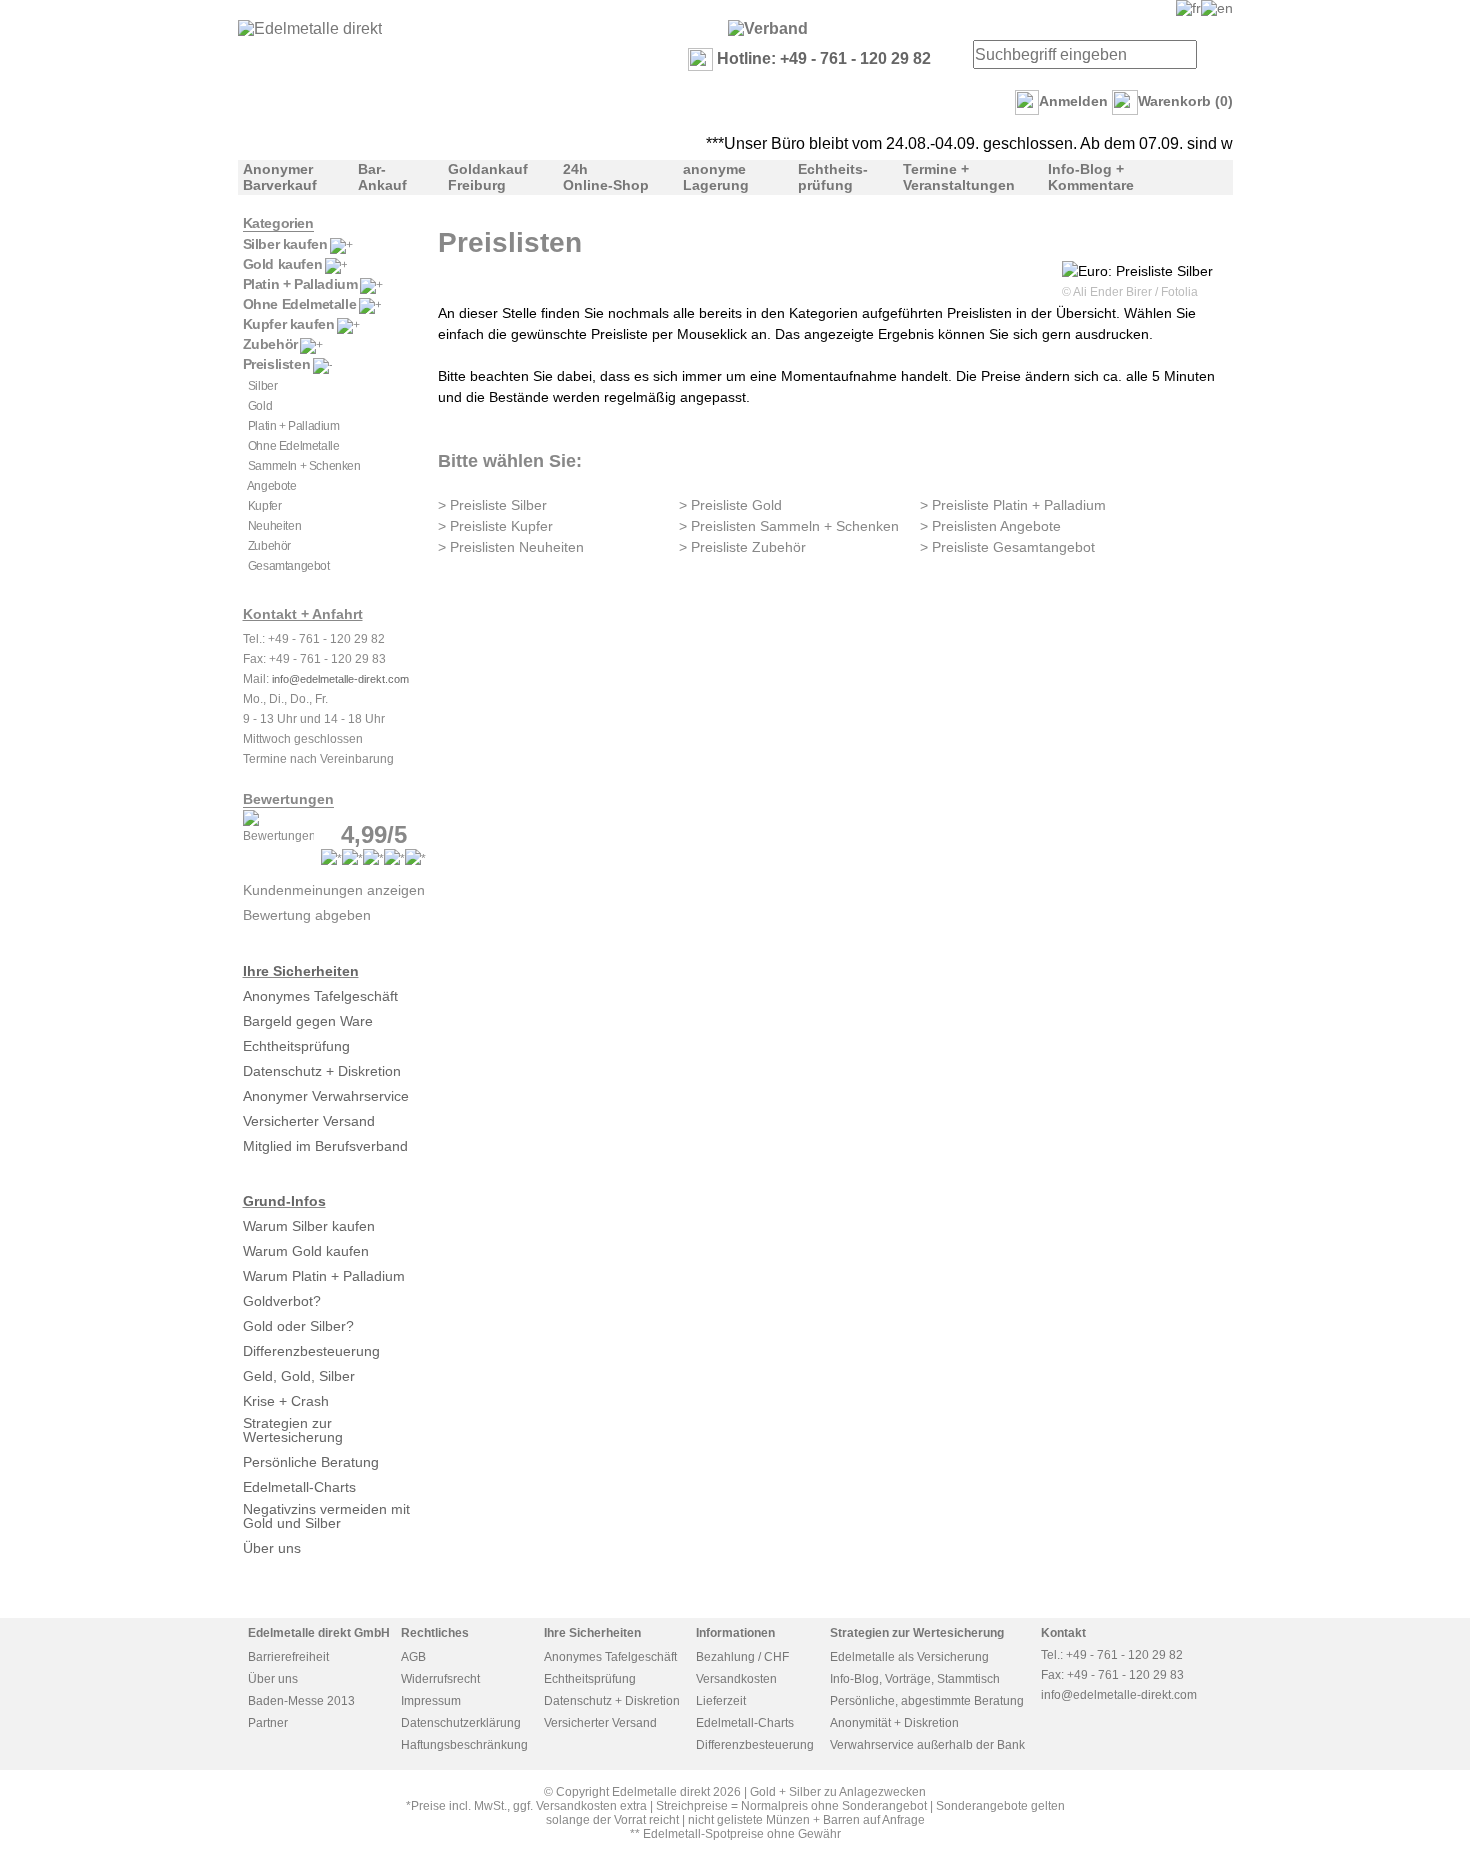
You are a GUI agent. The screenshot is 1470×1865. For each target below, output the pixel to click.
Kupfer (265, 506)
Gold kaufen (283, 264)
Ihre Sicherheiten (301, 971)
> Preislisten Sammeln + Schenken (789, 526)
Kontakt (1063, 1633)
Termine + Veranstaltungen (959, 177)
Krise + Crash (286, 1401)
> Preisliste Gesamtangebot (1007, 547)
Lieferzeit (721, 1701)
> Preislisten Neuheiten (511, 547)
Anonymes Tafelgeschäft (320, 996)
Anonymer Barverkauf (280, 177)
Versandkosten (736, 1679)
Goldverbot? (282, 1301)
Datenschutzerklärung (461, 1723)
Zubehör (270, 344)
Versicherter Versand (309, 1121)
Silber (263, 386)
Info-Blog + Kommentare (1091, 177)
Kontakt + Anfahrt (303, 614)
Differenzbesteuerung (311, 1351)
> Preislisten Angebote (990, 526)
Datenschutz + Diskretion (322, 1071)
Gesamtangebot (289, 566)
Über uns (272, 1548)
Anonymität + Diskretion (894, 1723)
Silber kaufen (285, 244)
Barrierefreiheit (288, 1657)
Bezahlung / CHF (742, 1657)
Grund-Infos (284, 1201)
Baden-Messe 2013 (301, 1701)
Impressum (431, 1701)
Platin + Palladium (300, 284)
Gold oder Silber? (298, 1326)
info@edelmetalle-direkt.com (340, 679)
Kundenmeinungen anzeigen (334, 890)
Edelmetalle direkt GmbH (319, 1633)
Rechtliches (435, 1633)
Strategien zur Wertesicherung (293, 1430)
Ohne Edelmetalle (300, 304)
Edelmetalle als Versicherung (909, 1657)
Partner (268, 1723)
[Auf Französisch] (1188, 8)
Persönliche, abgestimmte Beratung (927, 1701)
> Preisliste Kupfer (495, 526)
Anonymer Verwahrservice (326, 1096)
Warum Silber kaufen (309, 1226)
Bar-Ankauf (382, 177)
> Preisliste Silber (492, 505)
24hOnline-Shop (606, 177)
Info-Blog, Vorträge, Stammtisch (915, 1679)
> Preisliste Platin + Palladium (1013, 505)
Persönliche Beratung (311, 1462)
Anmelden (1073, 101)
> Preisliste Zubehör (742, 547)
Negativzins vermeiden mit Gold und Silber (326, 1516)
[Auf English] (1217, 8)
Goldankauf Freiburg (488, 177)
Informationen (735, 1633)
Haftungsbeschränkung (464, 1745)
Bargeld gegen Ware (308, 1021)
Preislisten (277, 364)
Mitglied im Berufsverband (325, 1146)
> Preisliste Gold (730, 505)
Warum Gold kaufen (306, 1251)
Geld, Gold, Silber (299, 1376)
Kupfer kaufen (289, 324)
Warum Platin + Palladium (324, 1276)
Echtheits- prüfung (833, 177)
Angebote (272, 486)
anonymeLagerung (716, 177)
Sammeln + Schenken (304, 466)
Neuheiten (274, 526)
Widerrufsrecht (440, 1679)
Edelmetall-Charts (299, 1487)
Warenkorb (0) (1185, 101)
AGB (413, 1657)
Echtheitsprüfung (296, 1046)
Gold (260, 406)
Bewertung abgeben (307, 915)
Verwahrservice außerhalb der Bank (927, 1745)
